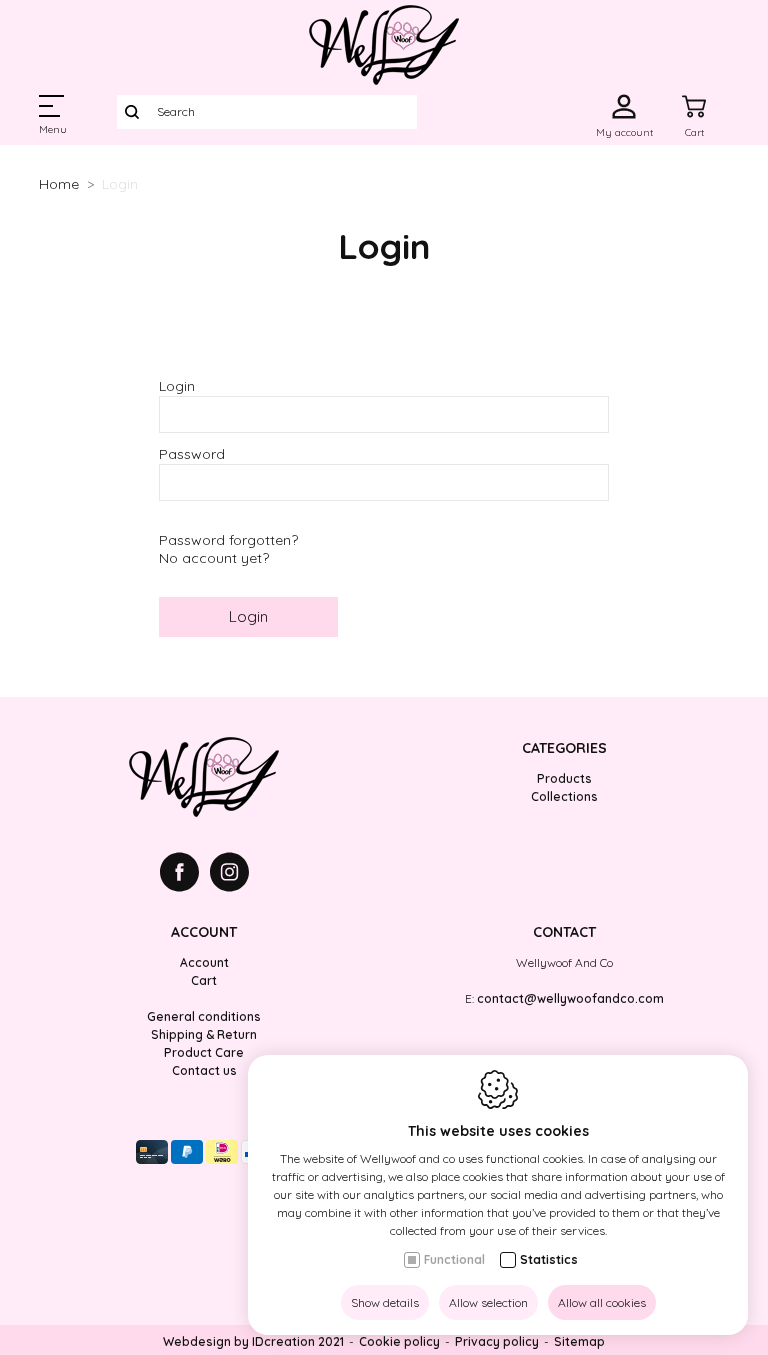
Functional (454, 1259)
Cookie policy (399, 1341)
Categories (564, 748)
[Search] (132, 112)
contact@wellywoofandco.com (570, 998)
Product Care (204, 1052)
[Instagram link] (229, 874)
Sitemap (579, 1341)
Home (59, 184)
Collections (564, 796)
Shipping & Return (204, 1034)
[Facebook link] (185, 874)
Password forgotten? (228, 540)
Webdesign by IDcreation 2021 (253, 1341)
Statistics (549, 1259)
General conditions (204, 1016)
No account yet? (214, 558)
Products (564, 778)
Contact (564, 932)
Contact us (204, 1070)
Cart (204, 980)
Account (204, 932)
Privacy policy (497, 1341)
